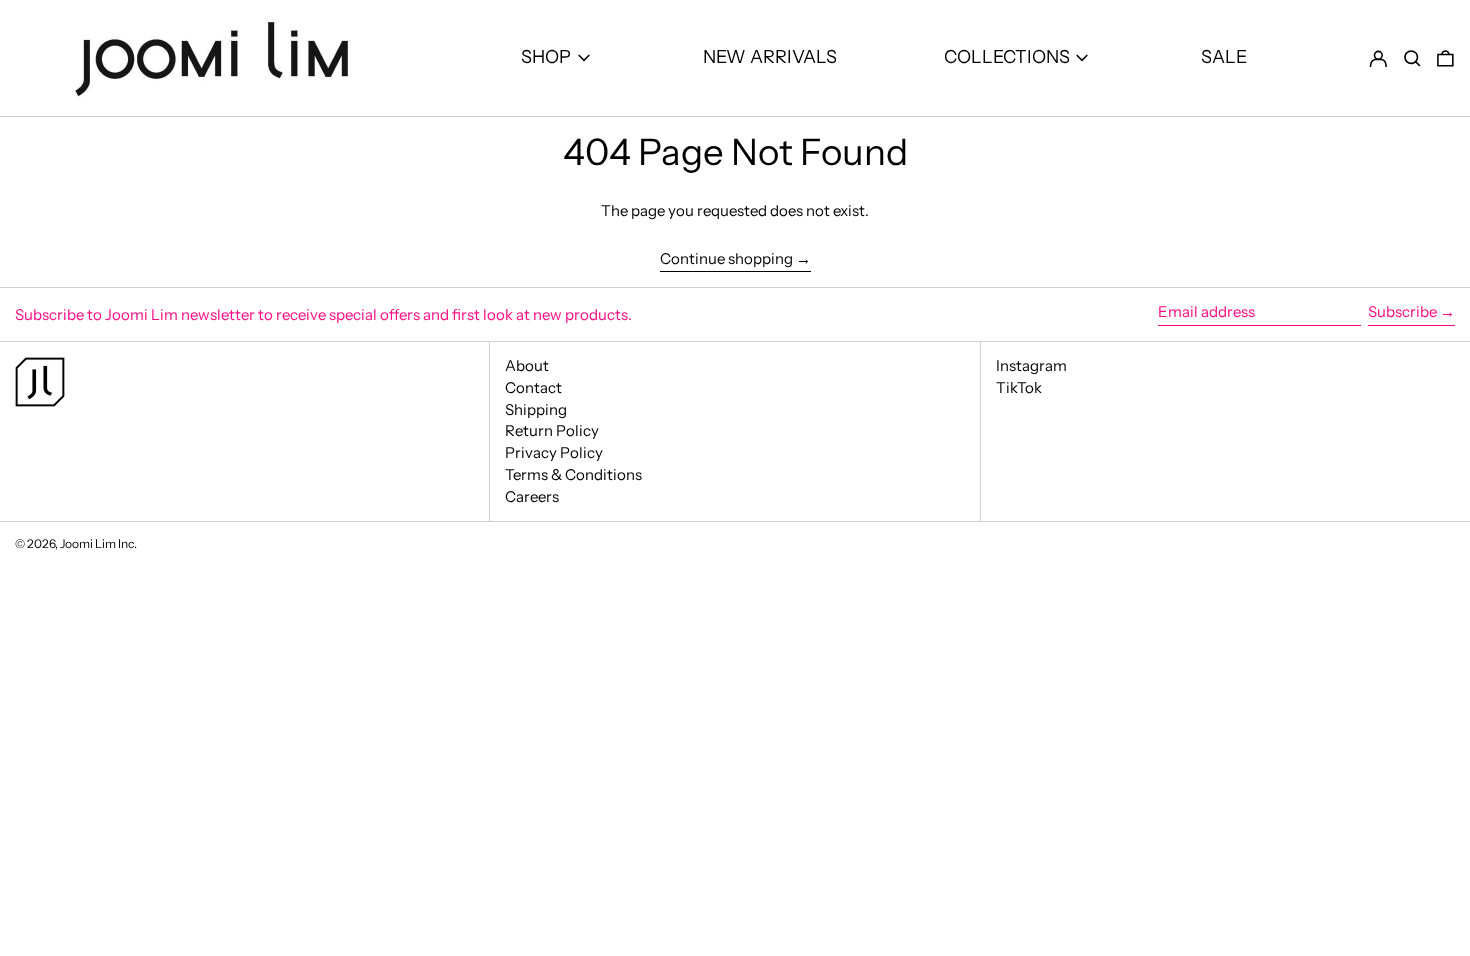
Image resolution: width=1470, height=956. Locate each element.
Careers (532, 496)
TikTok (1019, 388)
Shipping (536, 409)
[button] (1412, 58)
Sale (1224, 57)
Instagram (1031, 366)
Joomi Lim (88, 543)
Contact (533, 387)
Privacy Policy (554, 452)
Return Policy (552, 430)
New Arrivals (770, 57)
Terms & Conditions (573, 474)
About (527, 365)
